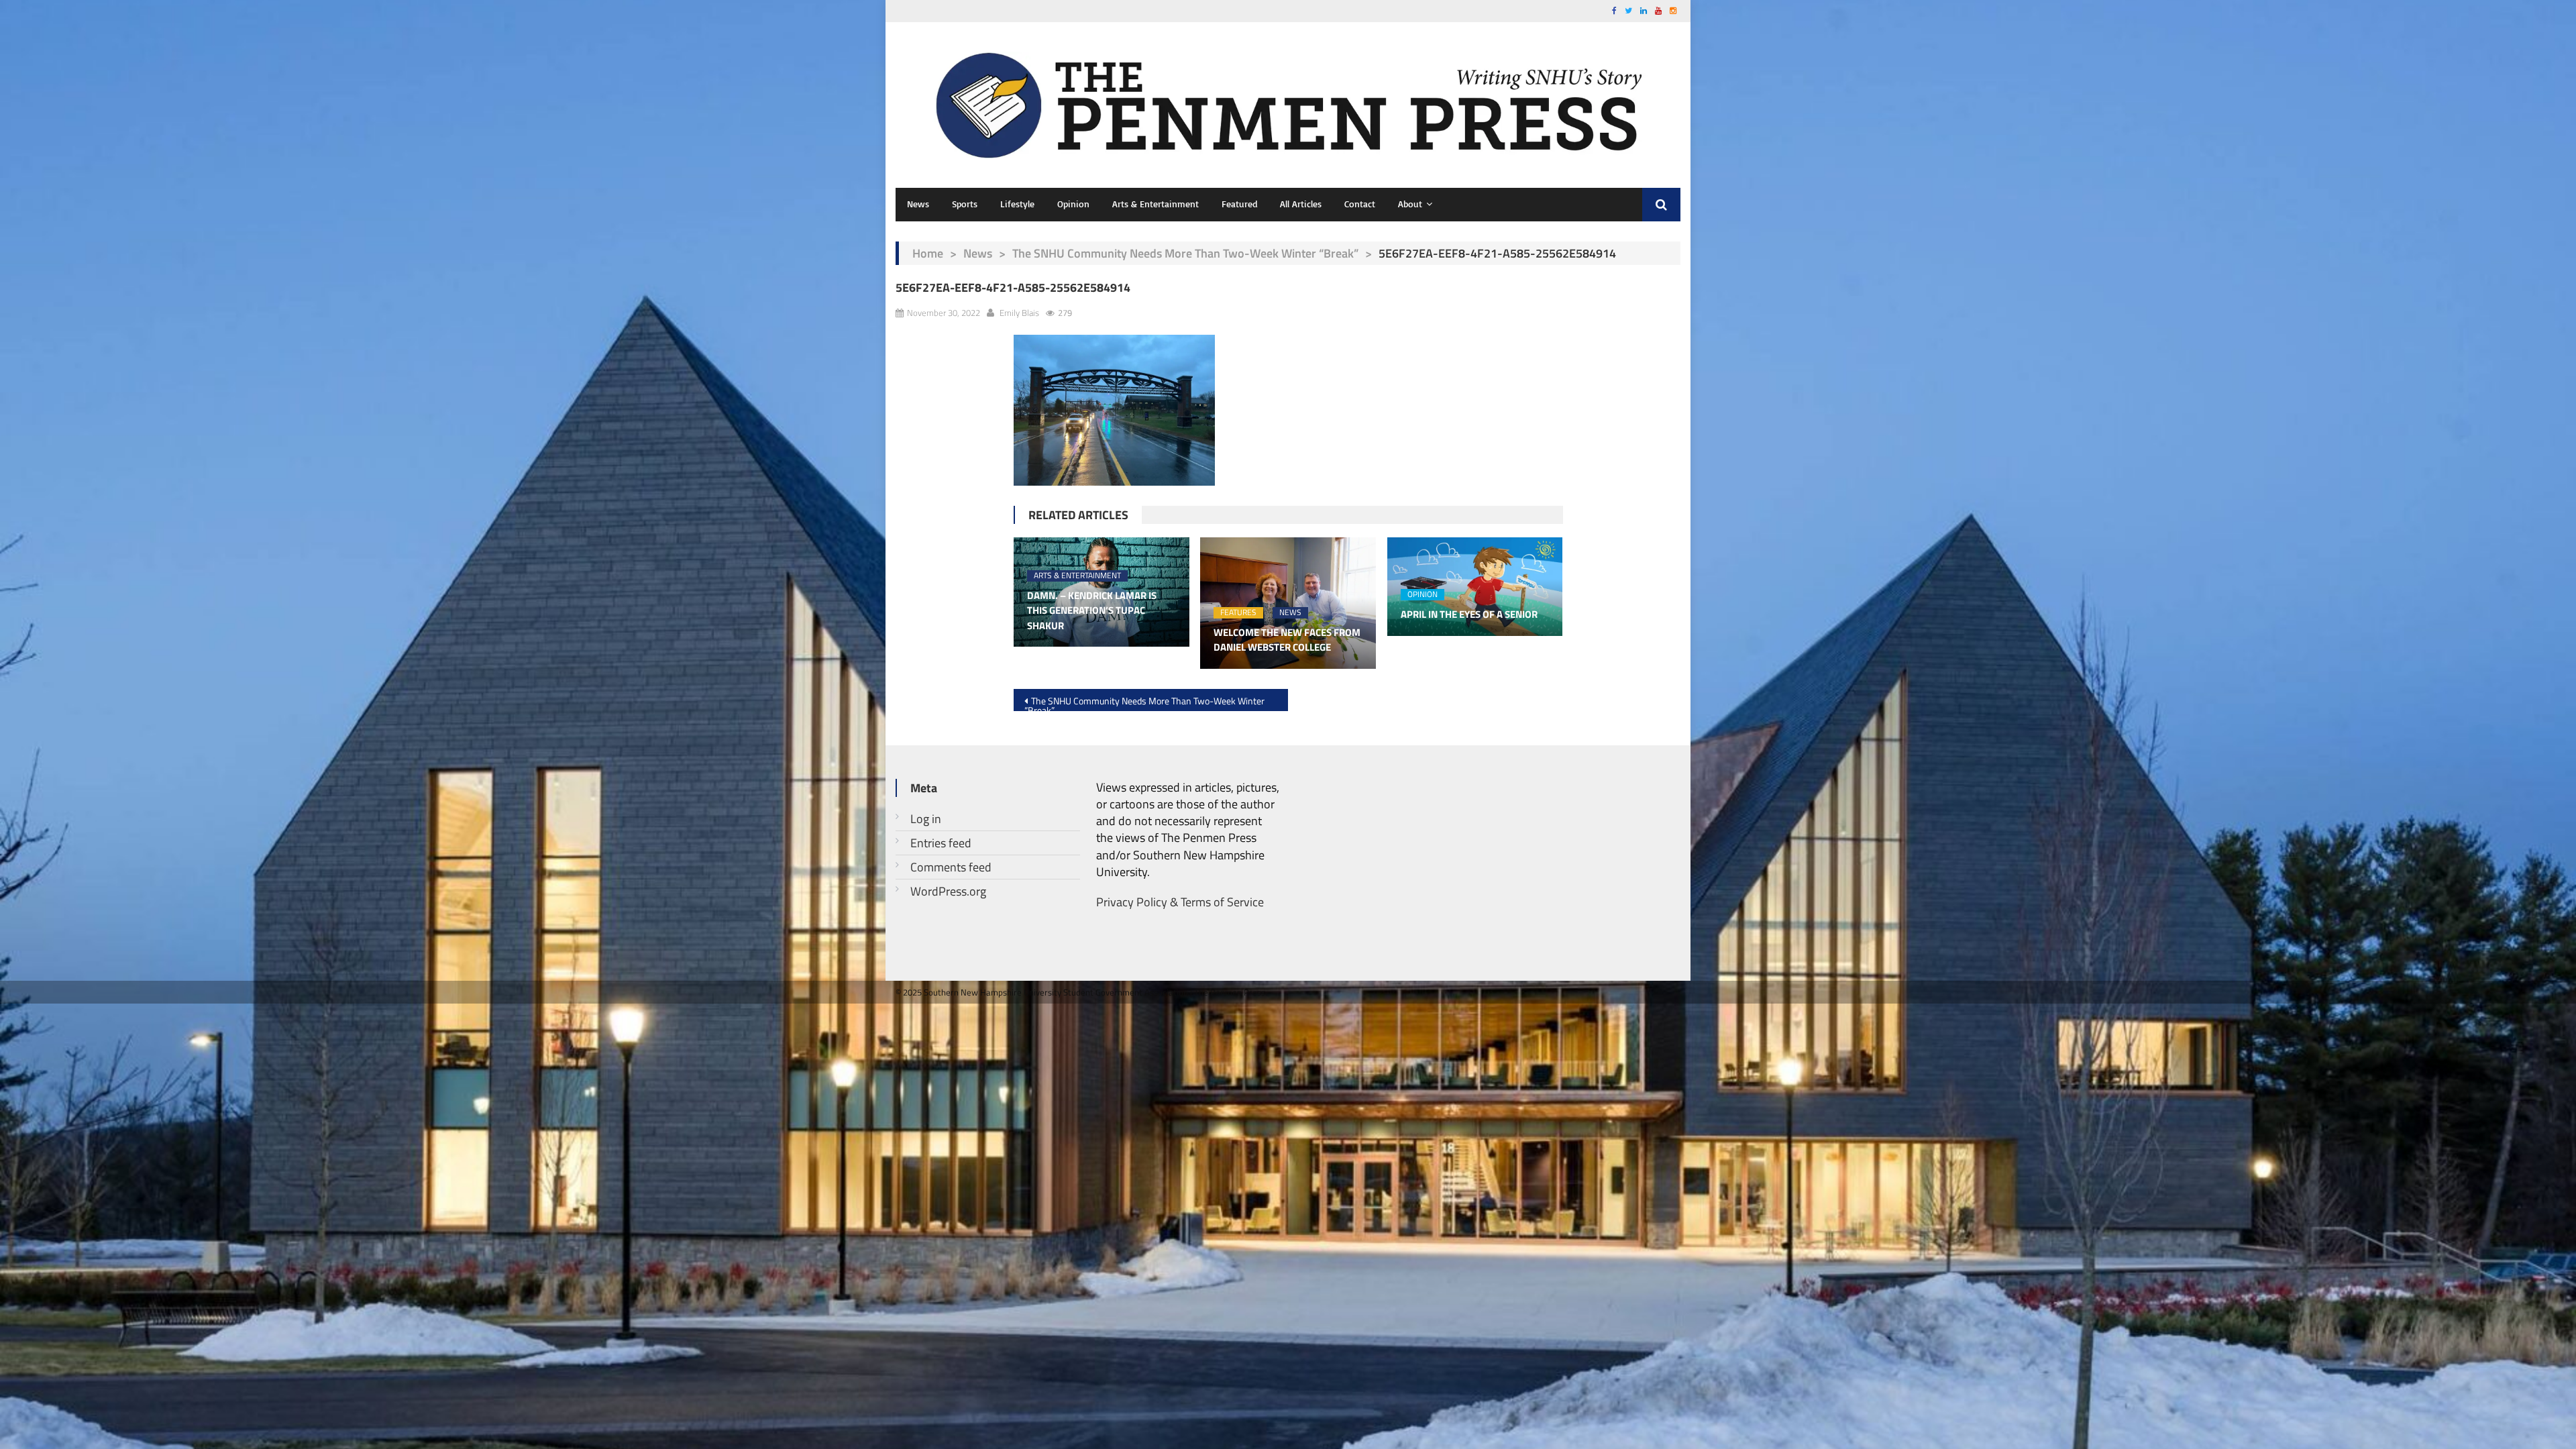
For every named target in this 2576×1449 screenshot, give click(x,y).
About (1410, 204)
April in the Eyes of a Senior (1469, 614)
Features (1238, 613)
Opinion (1073, 204)
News (918, 204)
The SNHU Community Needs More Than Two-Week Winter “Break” (1185, 253)
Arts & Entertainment (1156, 204)
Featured (1239, 204)
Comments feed (951, 867)
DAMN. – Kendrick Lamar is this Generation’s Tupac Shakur (1092, 611)
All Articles (1301, 204)
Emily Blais (1019, 313)
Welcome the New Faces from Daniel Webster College (1287, 640)
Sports (965, 204)
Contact (1360, 204)
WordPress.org (948, 891)
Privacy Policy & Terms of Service (1180, 902)
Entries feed (941, 843)
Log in (926, 819)
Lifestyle (1017, 204)
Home (928, 253)
